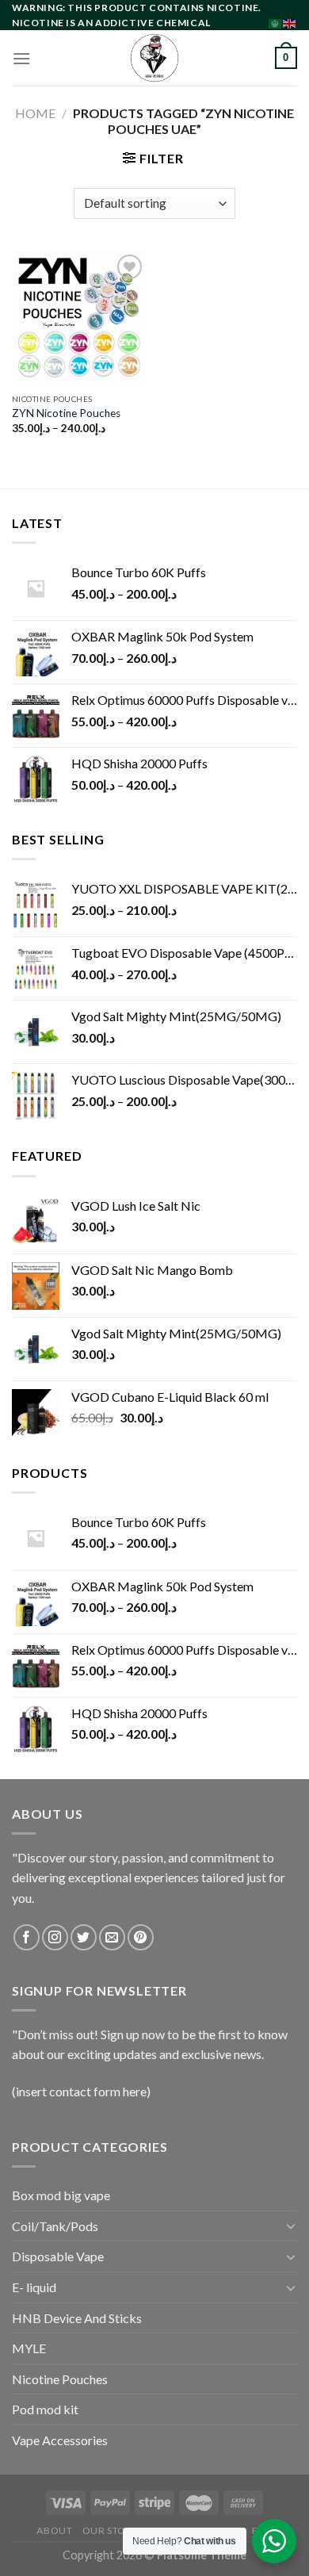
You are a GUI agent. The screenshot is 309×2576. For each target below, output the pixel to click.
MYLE (29, 2348)
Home (35, 113)
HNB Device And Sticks (77, 2318)
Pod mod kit (45, 2409)
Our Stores (113, 2530)
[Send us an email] (112, 1937)
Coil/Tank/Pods (55, 2226)
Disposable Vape (58, 2256)
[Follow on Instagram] (55, 1937)
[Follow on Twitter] (84, 1937)
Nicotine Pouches (60, 2379)
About (54, 2530)
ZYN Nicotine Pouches (66, 413)
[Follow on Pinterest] (141, 1937)
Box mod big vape (61, 2195)
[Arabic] (276, 22)
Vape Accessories (60, 2440)
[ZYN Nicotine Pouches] (79, 318)
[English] (290, 22)
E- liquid (34, 2287)
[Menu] (21, 58)
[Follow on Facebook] (27, 1937)
